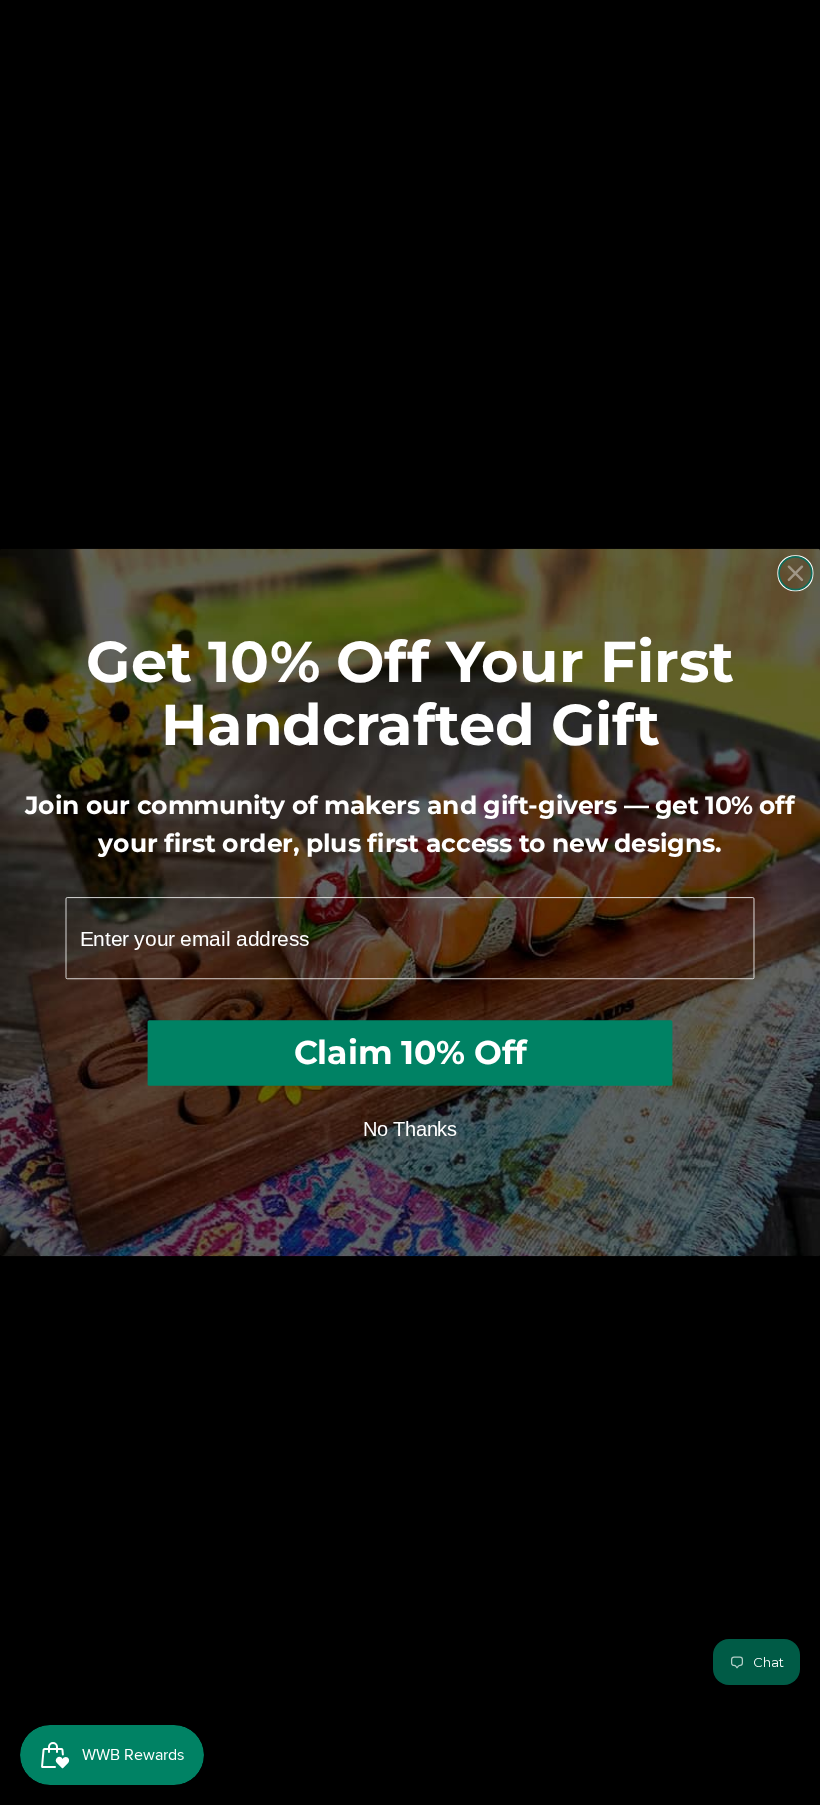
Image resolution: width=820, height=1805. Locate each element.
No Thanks (410, 1129)
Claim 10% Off (410, 1052)
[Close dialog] (795, 573)
